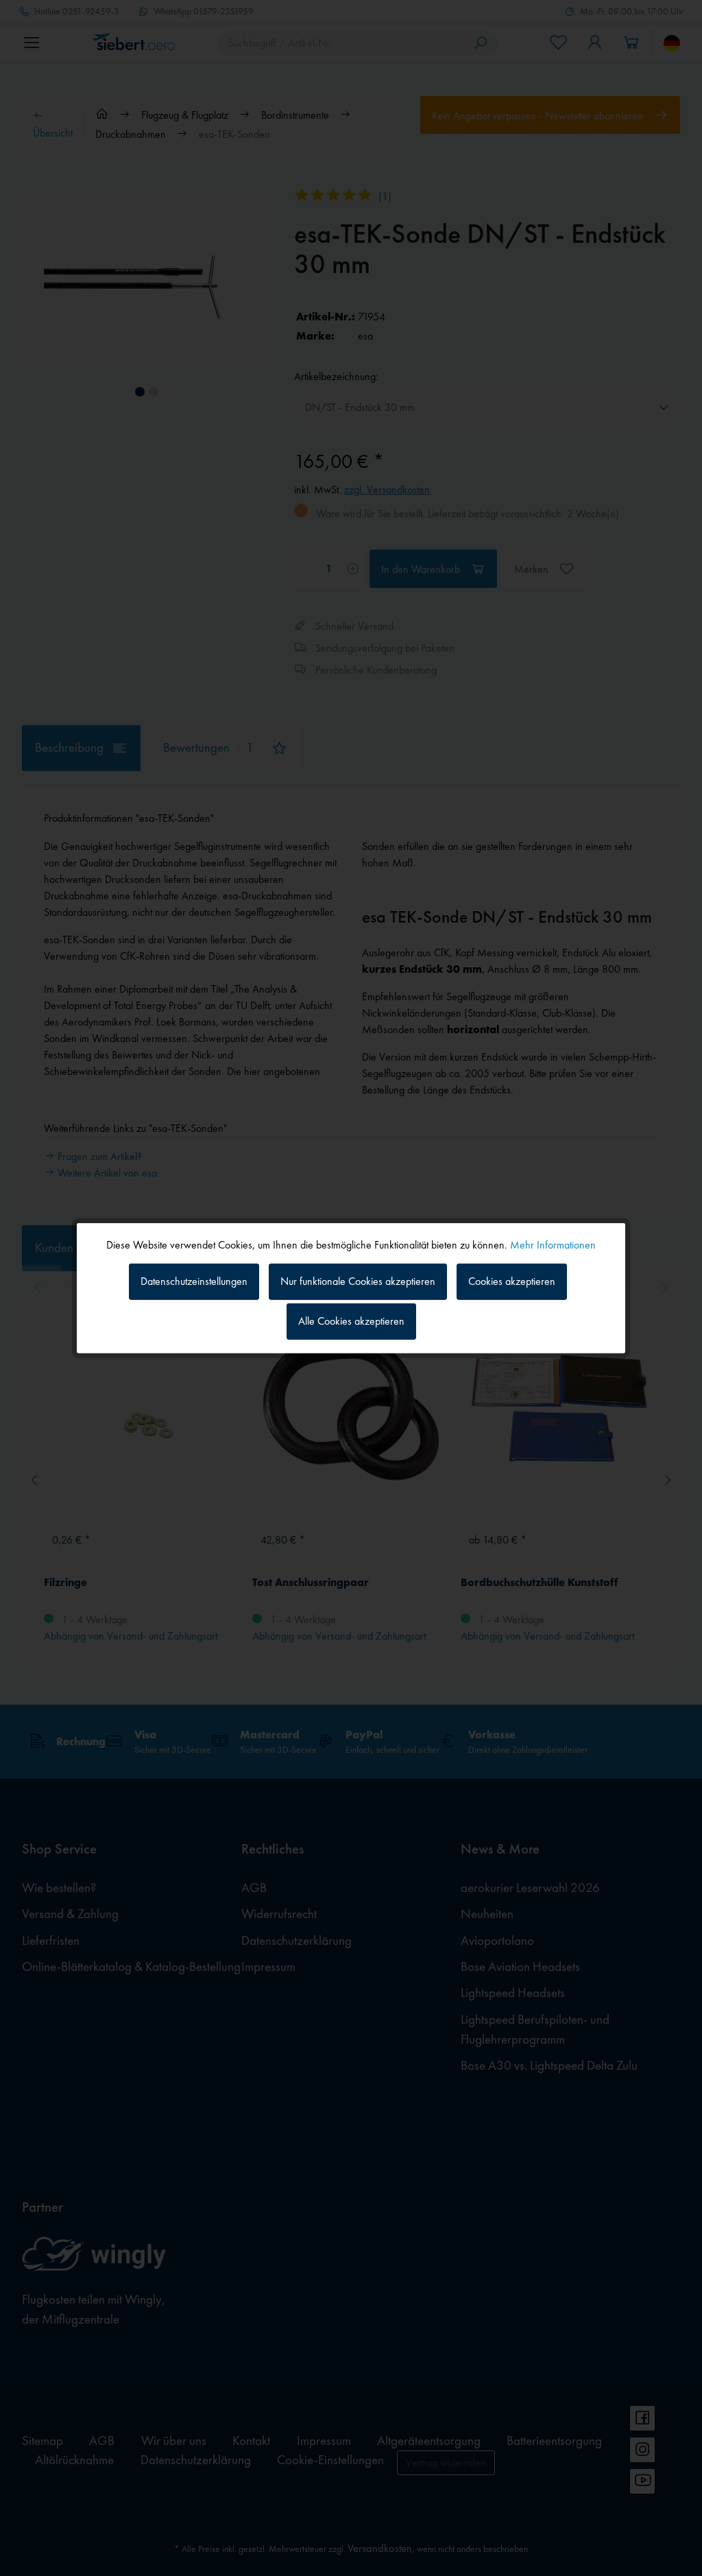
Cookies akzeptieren (512, 1281)
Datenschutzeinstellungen (194, 1281)
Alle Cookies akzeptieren (351, 1321)
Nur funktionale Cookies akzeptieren (358, 1281)
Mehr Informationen (553, 1244)
